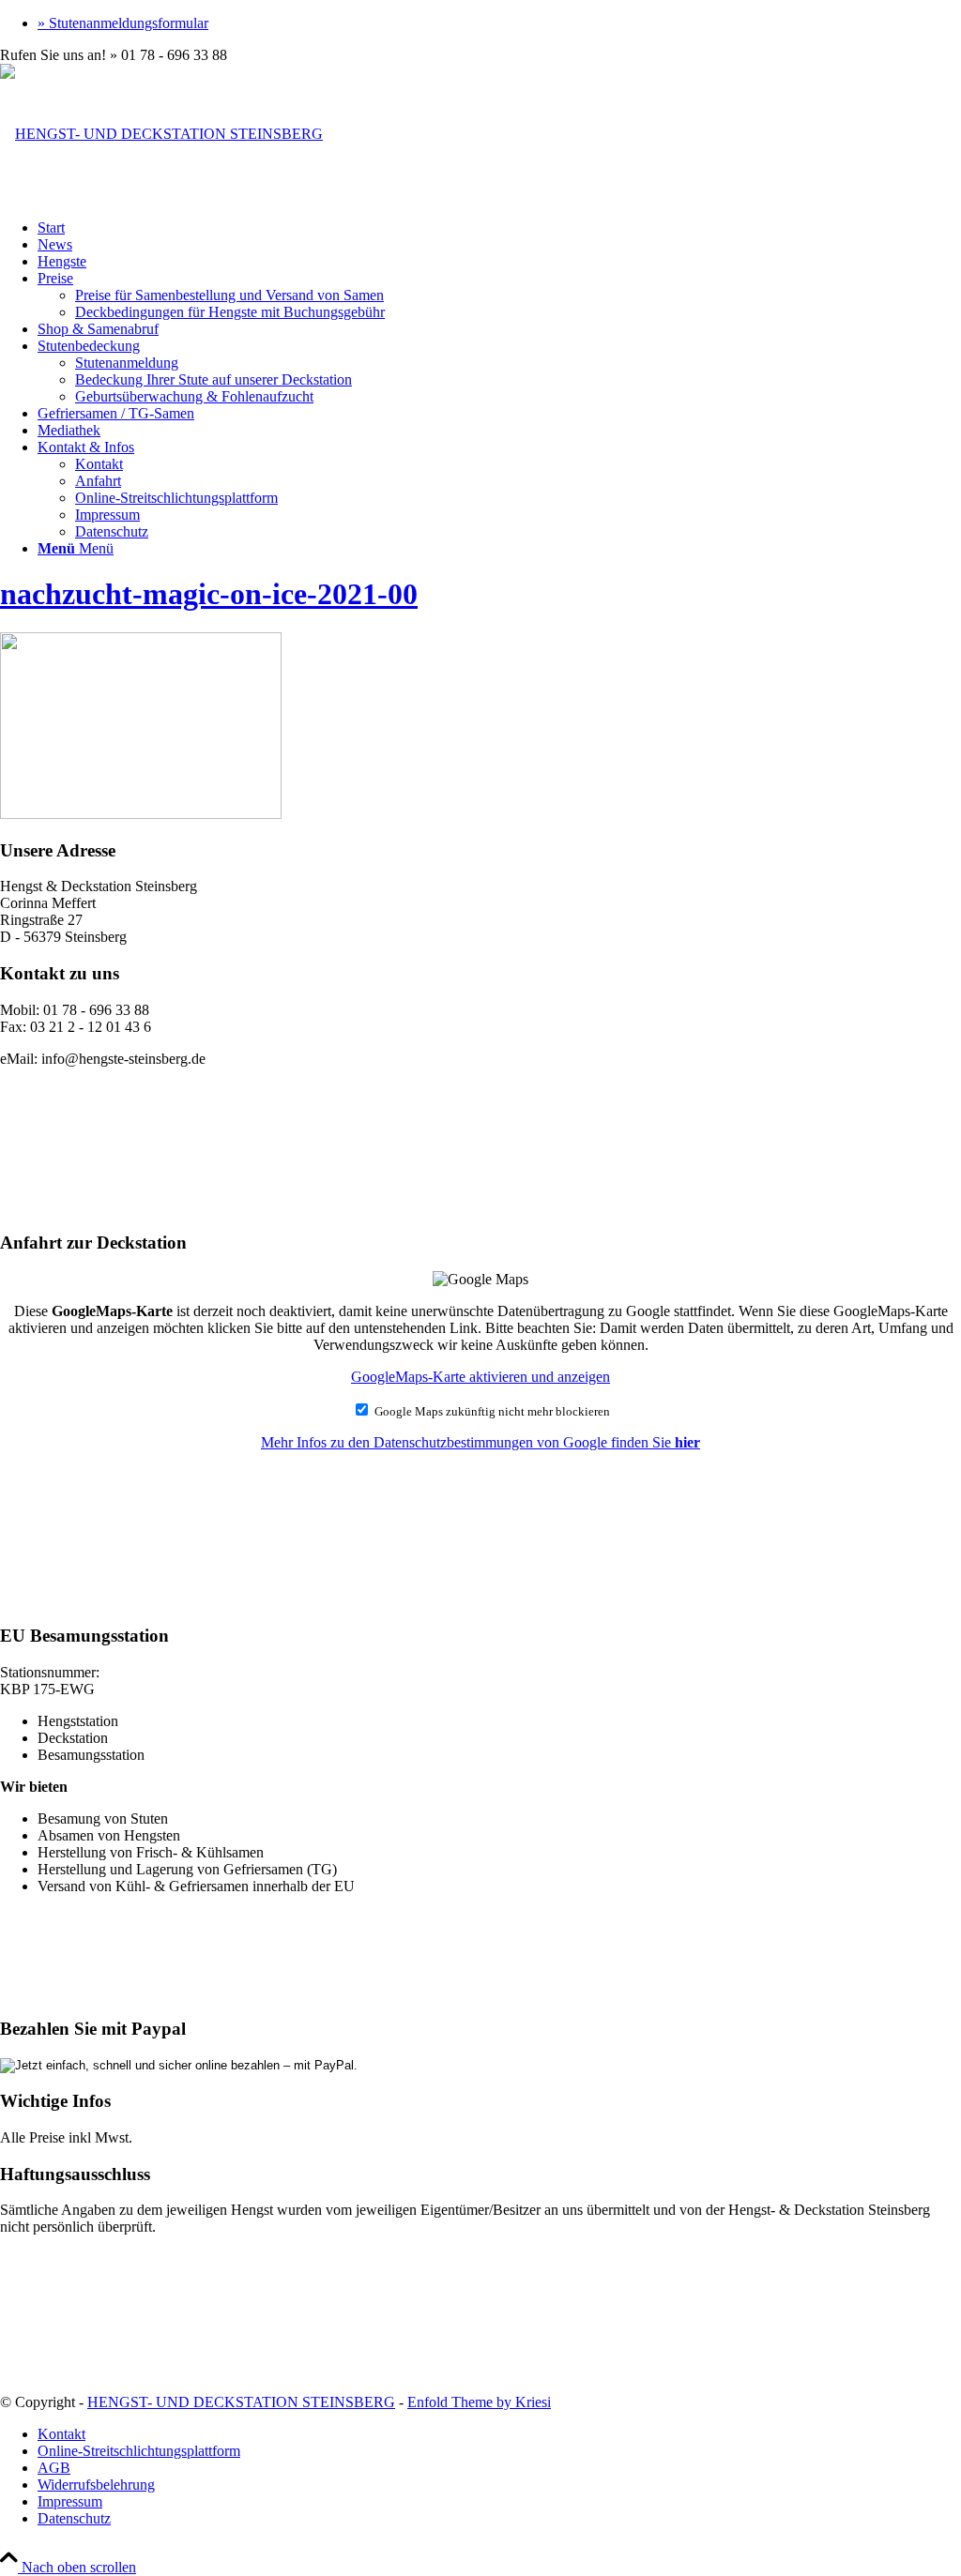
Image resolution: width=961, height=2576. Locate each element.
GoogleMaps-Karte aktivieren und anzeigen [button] (480, 1377)
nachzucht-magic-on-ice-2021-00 (209, 594)
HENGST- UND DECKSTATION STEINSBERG (241, 2402)
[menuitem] (499, 23)
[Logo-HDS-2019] (161, 134)
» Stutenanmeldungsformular (123, 23)
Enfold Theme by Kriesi (479, 2402)
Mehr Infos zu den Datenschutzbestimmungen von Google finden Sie (480, 1442)
